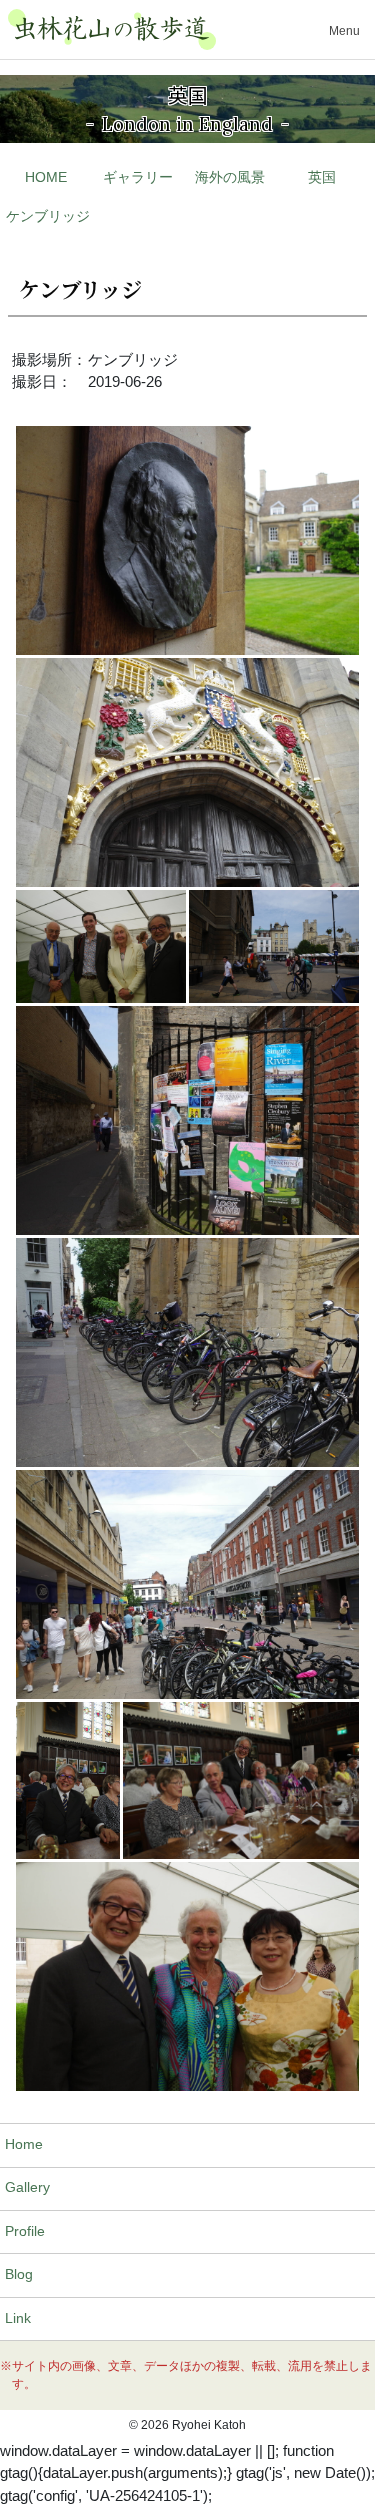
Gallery (27, 2187)
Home (24, 2144)
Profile (25, 2231)
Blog (19, 2274)
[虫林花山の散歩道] (112, 29)
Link (18, 2318)
